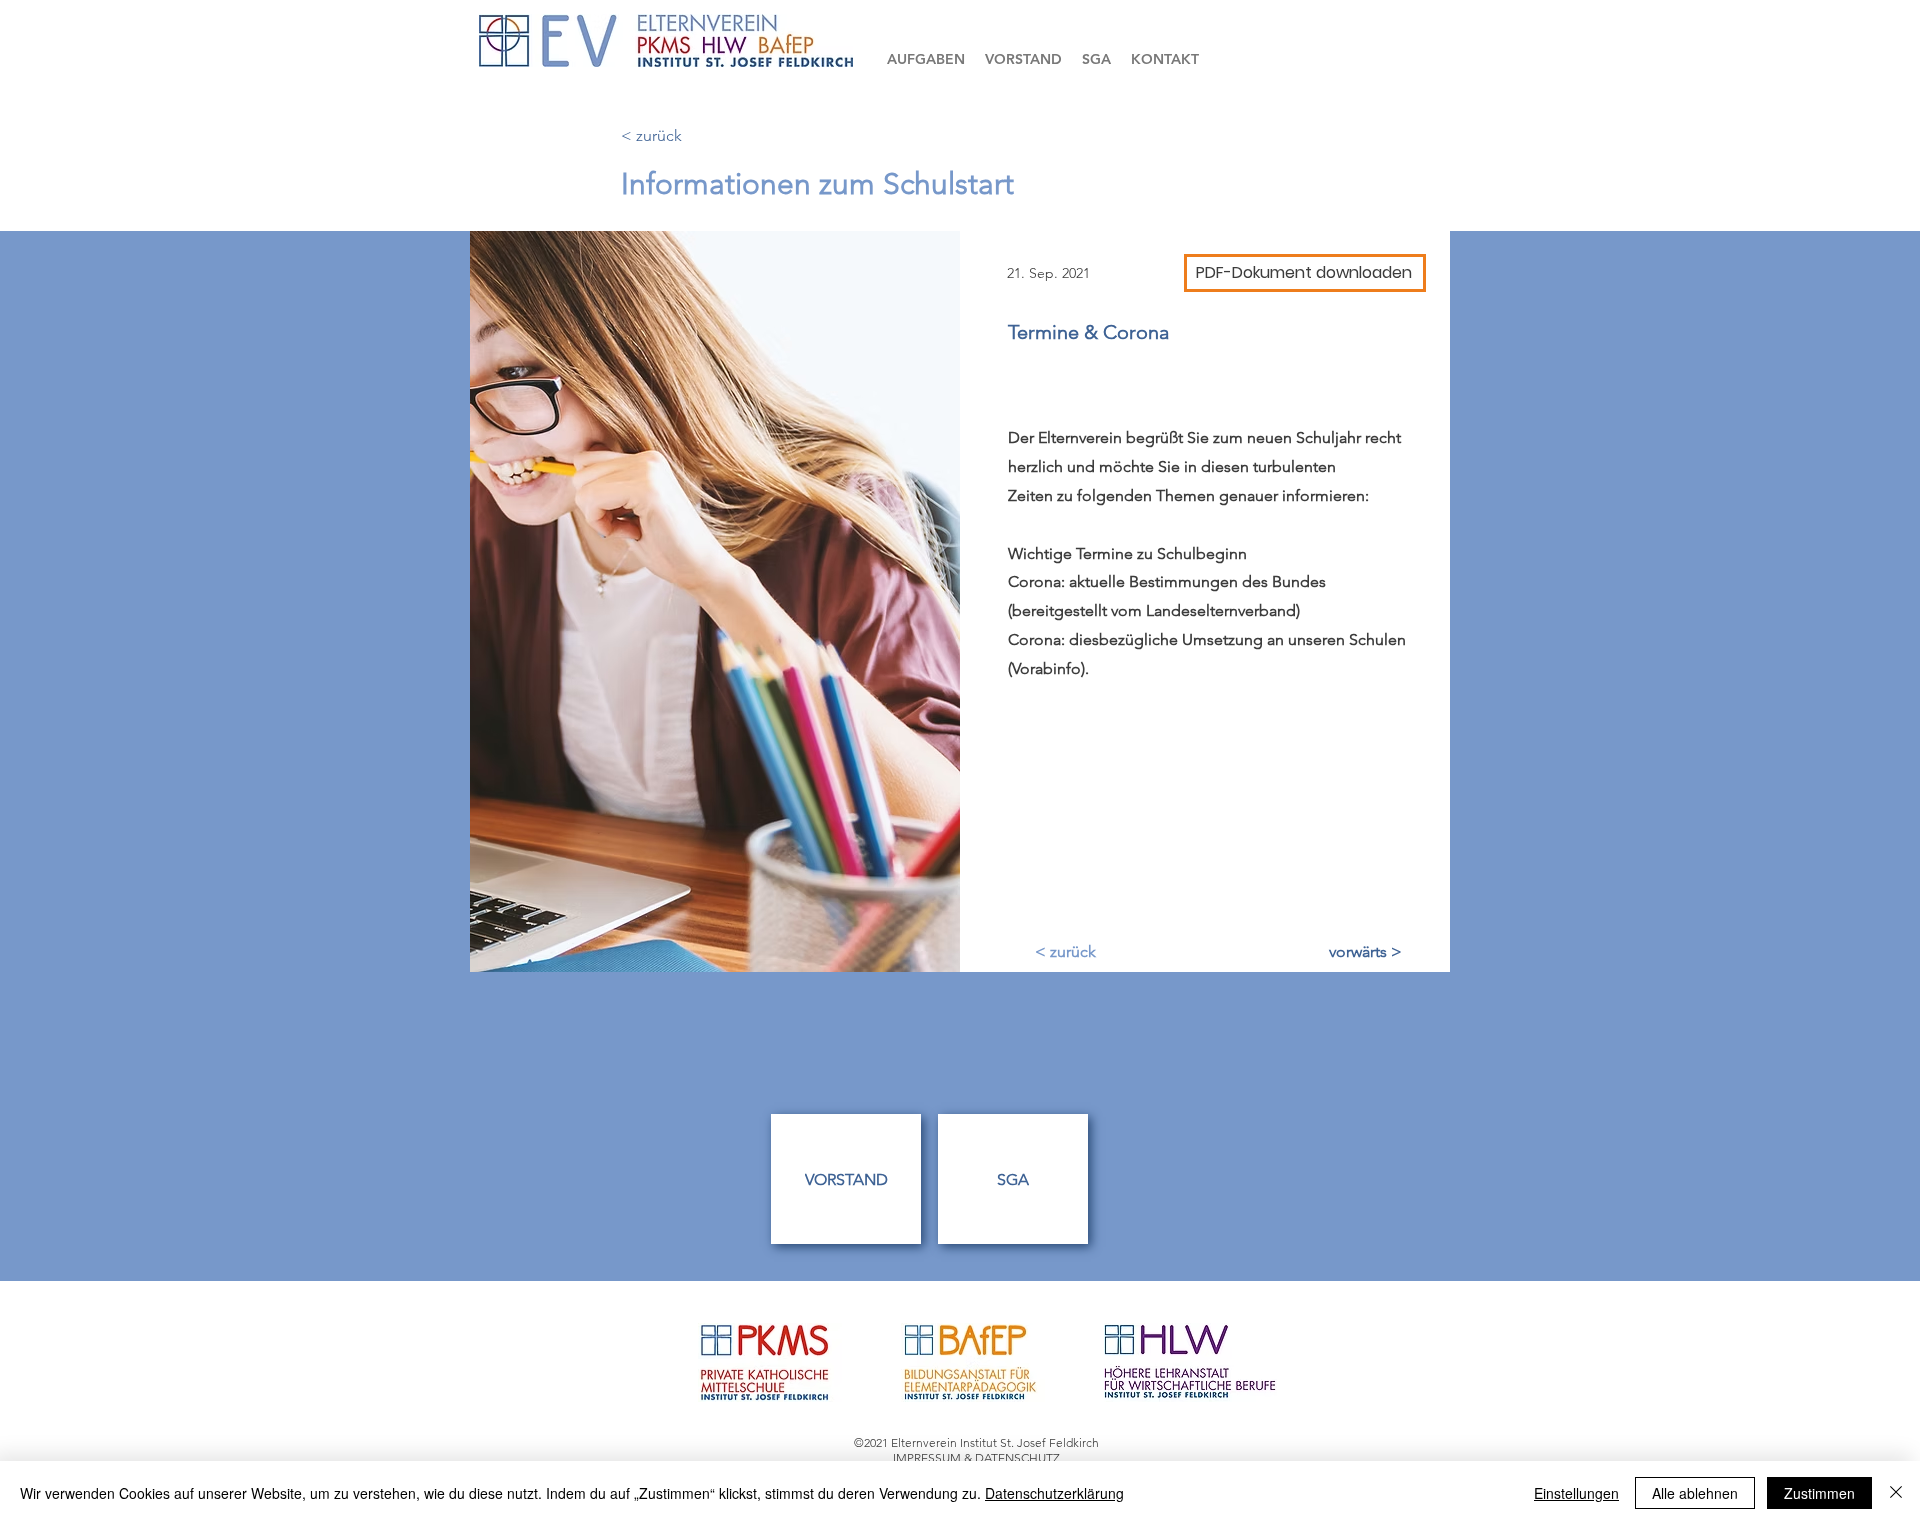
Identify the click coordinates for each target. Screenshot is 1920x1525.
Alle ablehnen (1695, 1493)
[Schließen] (1896, 1493)
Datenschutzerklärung (1054, 1493)
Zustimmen (1819, 1493)
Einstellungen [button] (1576, 1493)
